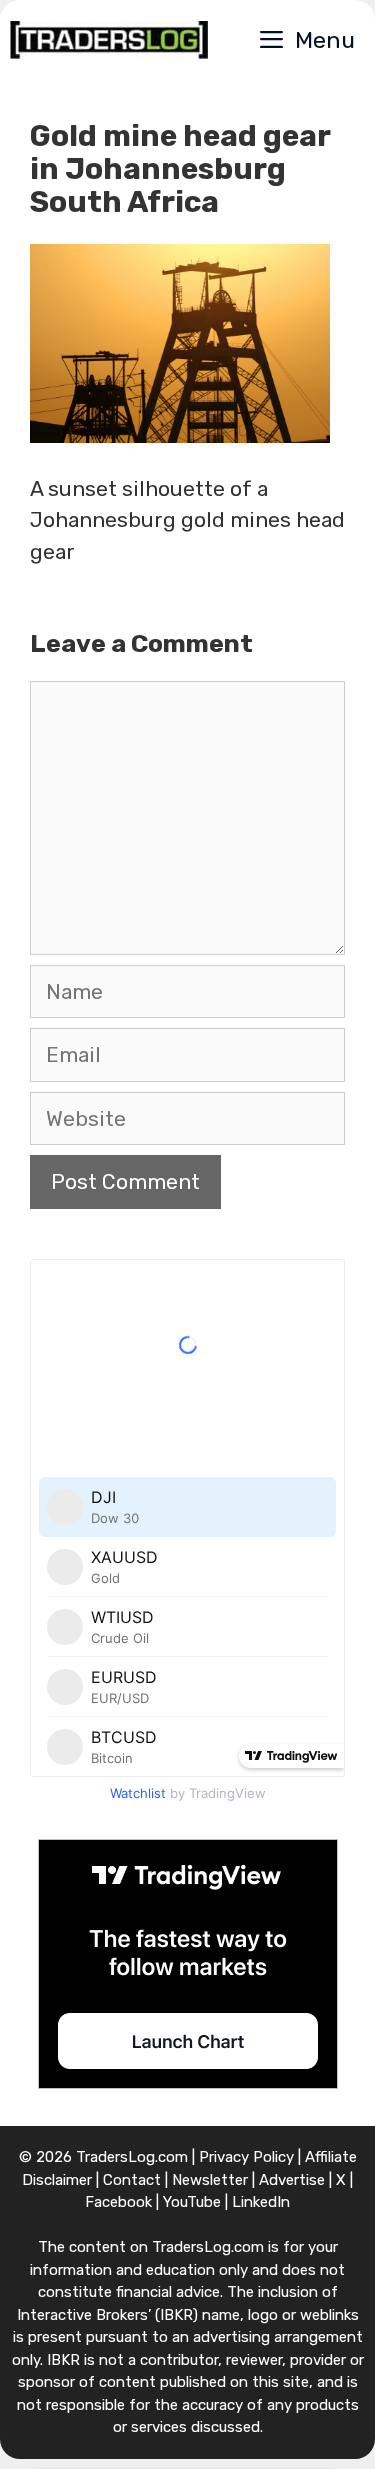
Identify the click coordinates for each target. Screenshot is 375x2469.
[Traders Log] (109, 40)
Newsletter (210, 2180)
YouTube (192, 2202)
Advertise (292, 2180)
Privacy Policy (246, 2157)
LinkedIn (261, 2202)
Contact (132, 2180)
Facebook (118, 2202)
